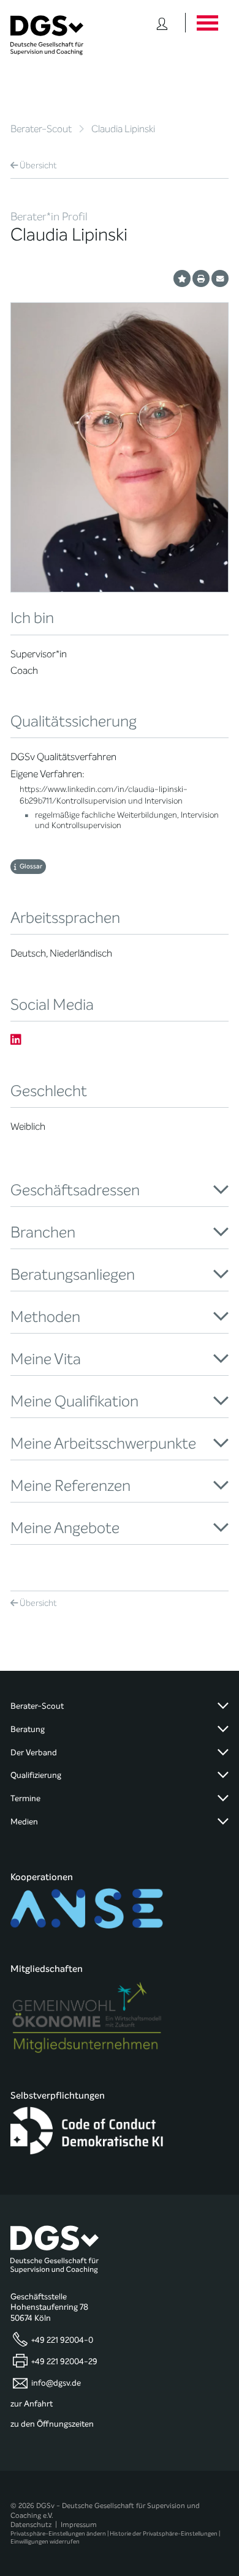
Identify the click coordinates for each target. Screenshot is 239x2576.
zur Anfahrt (32, 2404)
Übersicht (38, 166)
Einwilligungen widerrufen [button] (45, 2541)
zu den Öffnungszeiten (52, 2424)
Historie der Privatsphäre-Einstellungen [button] (164, 2533)
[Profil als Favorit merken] (182, 278)
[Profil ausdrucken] (201, 278)
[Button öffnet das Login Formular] (162, 23)
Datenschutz (31, 2525)
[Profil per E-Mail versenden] (220, 278)
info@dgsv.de (56, 2383)
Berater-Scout (41, 129)
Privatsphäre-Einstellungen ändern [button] (58, 2533)
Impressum (79, 2525)
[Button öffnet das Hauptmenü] (207, 23)
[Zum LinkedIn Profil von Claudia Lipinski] (16, 1040)
